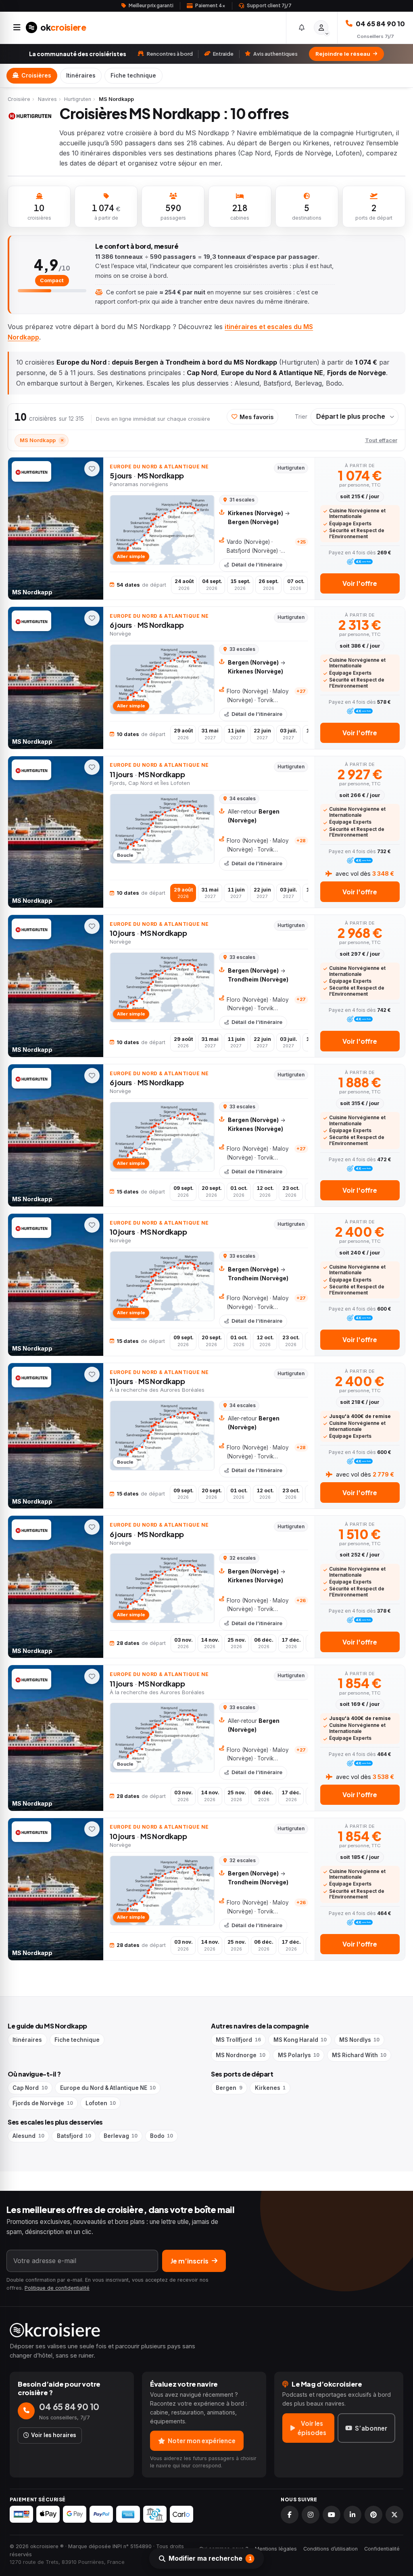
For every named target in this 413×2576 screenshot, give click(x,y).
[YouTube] (332, 2515)
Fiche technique (133, 76)
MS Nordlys (359, 2040)
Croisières (36, 76)
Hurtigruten (78, 99)
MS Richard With (359, 2055)
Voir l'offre (360, 583)
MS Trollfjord (238, 2040)
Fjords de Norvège (43, 2103)
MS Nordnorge (240, 2055)
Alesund (28, 2136)
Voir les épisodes (312, 2428)
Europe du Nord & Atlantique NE (108, 2088)
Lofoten (101, 2103)
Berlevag (121, 2136)
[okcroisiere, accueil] (206, 2330)
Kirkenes (270, 2088)
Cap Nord (30, 2088)
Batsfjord (74, 2136)
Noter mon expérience (202, 2441)
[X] (394, 2515)
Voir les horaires (54, 2435)
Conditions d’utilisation (331, 2549)
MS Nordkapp (42, 440)
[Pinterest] (373, 2515)
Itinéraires (81, 76)
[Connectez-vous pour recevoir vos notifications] (302, 28)
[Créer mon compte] (321, 27)
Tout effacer (381, 440)
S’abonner (371, 2428)
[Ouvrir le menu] (17, 27)
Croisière (19, 99)
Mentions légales (276, 2549)
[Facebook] (290, 2515)
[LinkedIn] (353, 2515)
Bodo (162, 2136)
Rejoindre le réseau (343, 54)
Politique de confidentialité (57, 2288)
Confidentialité (382, 2549)
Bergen (229, 2088)
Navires (47, 99)
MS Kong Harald (300, 2040)
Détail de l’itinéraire (257, 565)
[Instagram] (311, 2515)
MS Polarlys (299, 2055)
